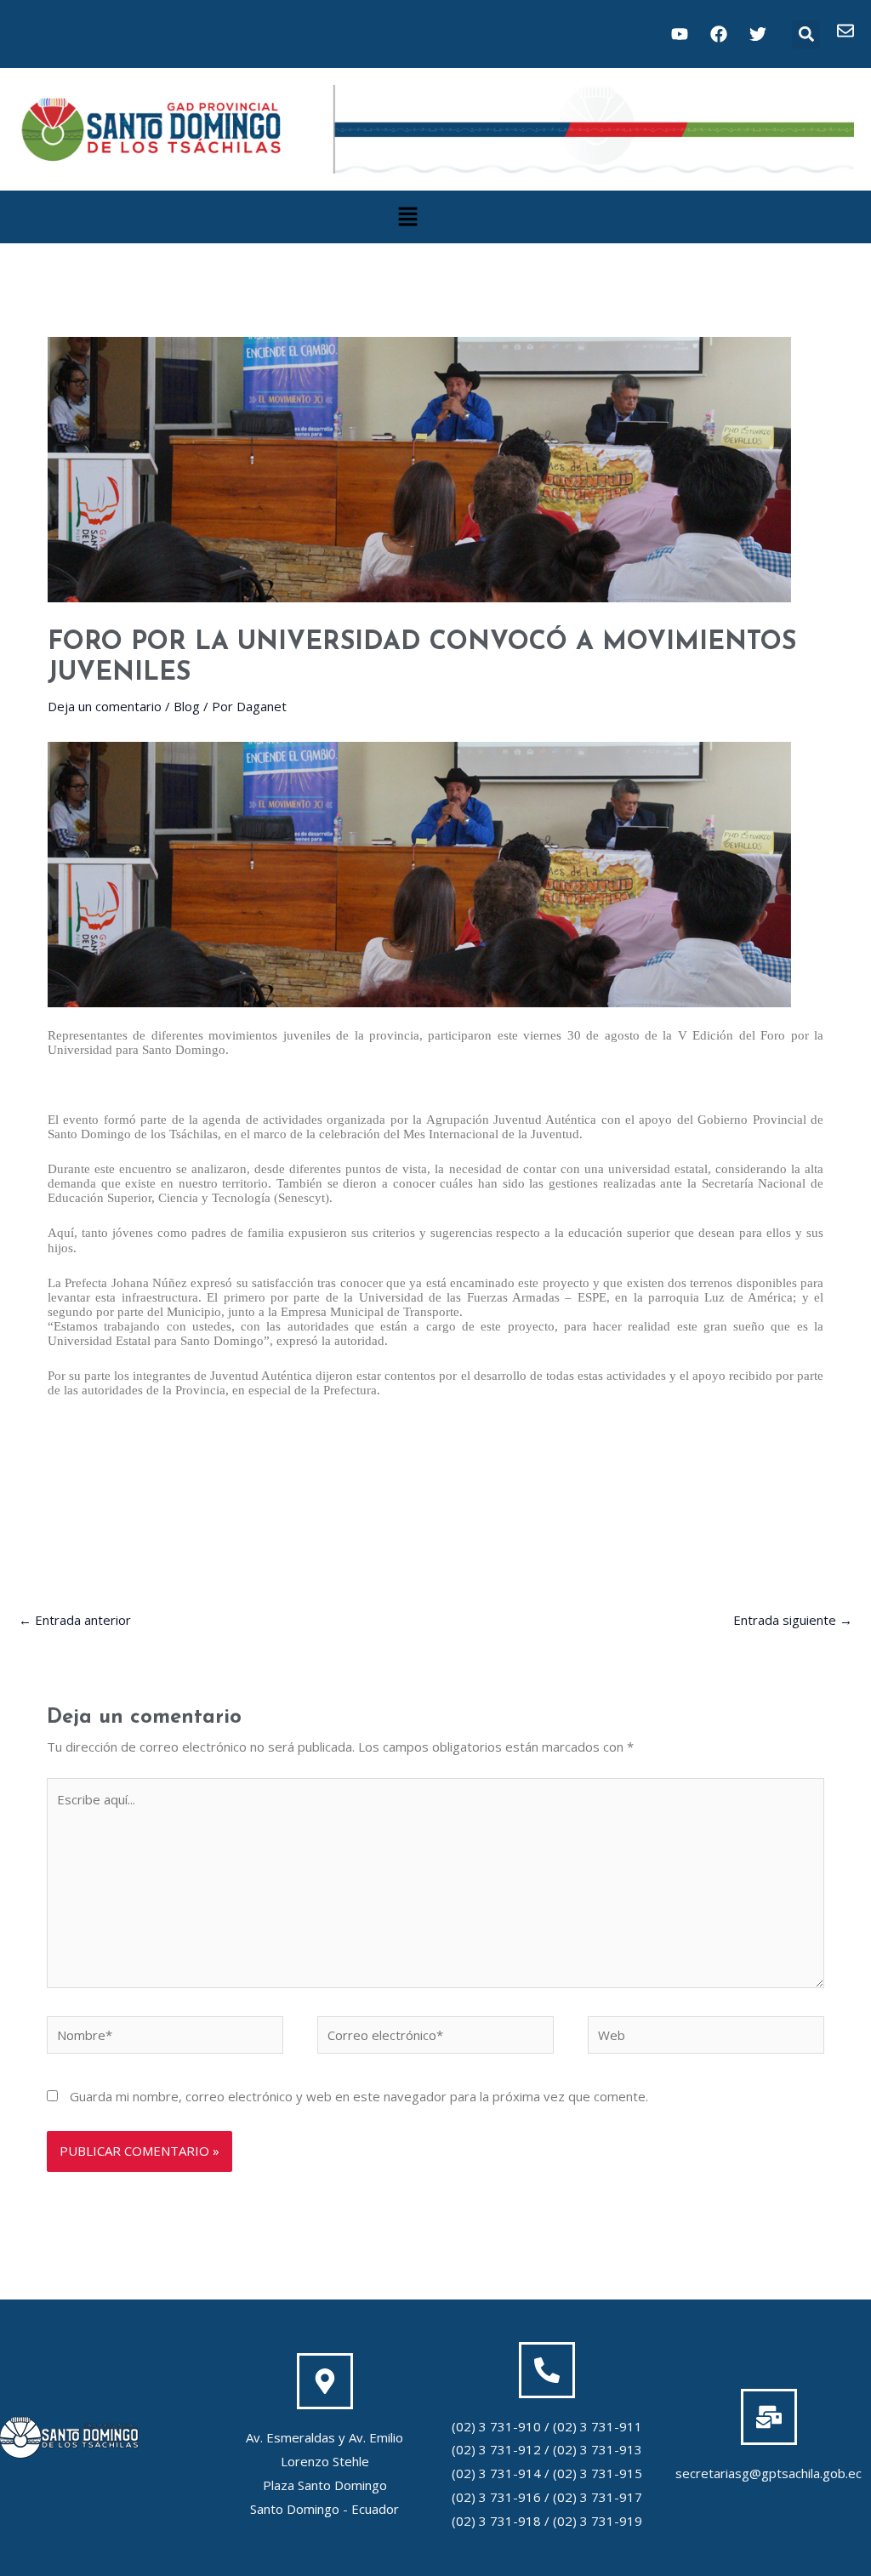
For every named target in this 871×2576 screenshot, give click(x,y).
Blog (187, 706)
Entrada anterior (75, 1620)
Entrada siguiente (793, 1620)
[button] (806, 34)
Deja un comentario (105, 706)
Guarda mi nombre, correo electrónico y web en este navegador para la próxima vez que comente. (359, 2096)
